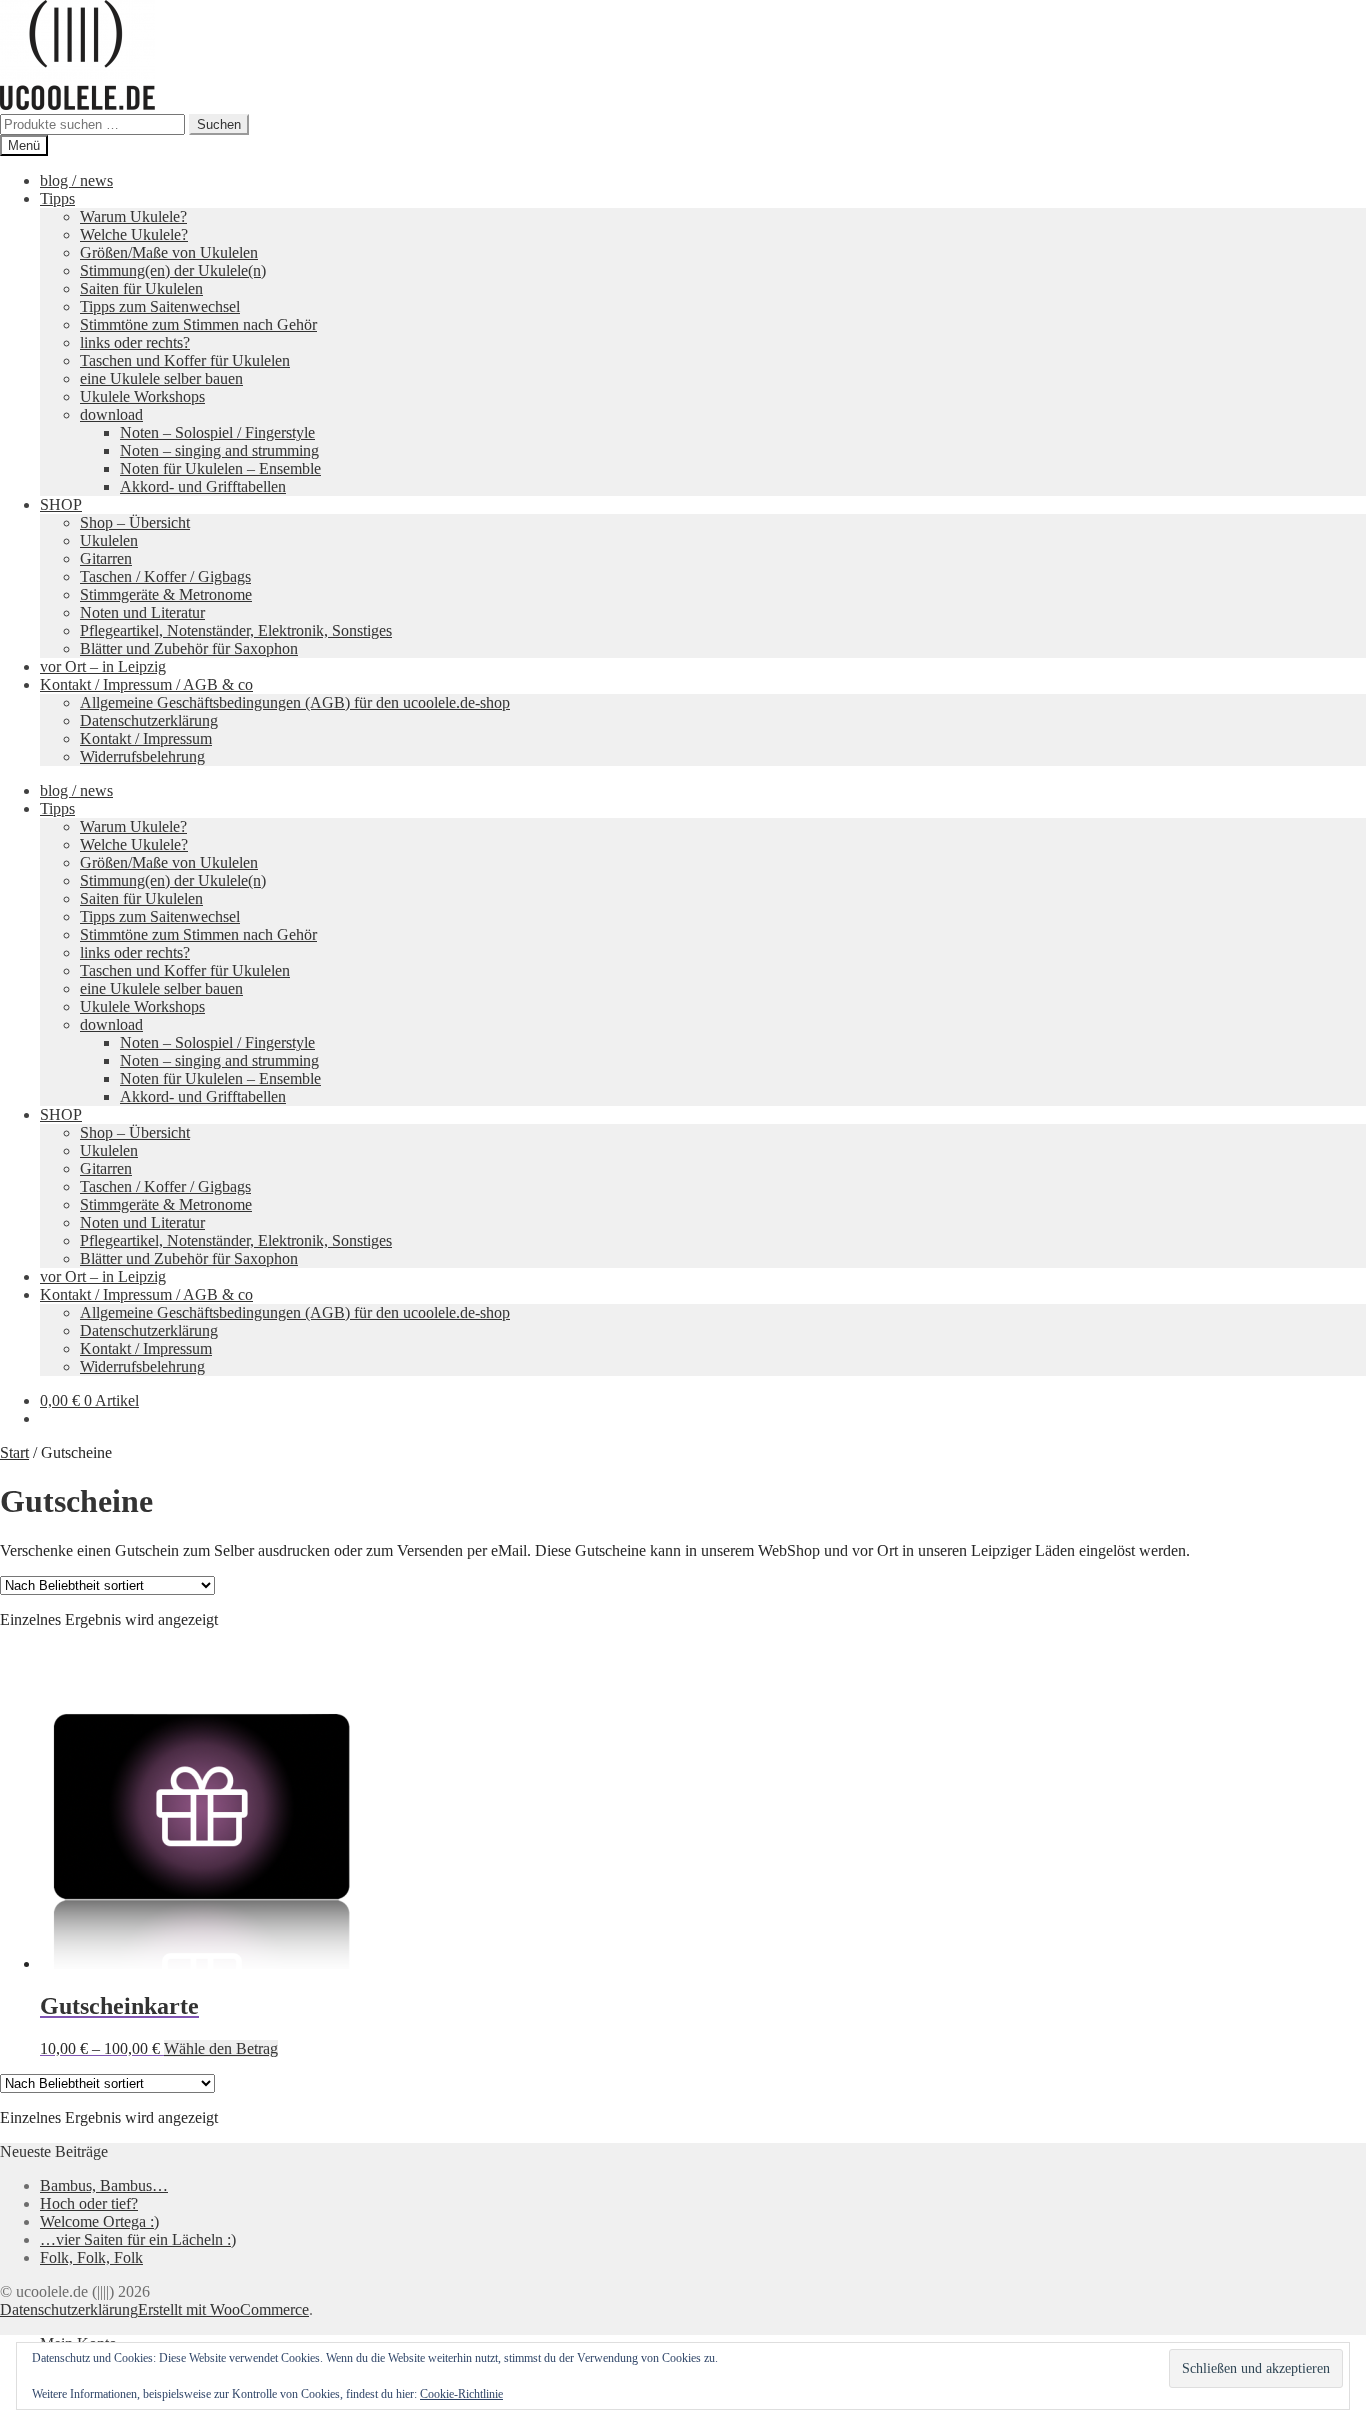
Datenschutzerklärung (149, 720)
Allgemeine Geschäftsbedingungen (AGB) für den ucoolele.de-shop (295, 702)
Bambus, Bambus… (104, 2185)
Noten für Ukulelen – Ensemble (220, 468)
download (111, 414)
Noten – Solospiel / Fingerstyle (217, 432)
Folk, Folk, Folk (91, 2257)
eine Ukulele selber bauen (161, 378)
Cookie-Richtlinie (461, 2394)
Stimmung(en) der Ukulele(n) (173, 270)
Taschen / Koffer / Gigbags (165, 576)
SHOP (61, 504)
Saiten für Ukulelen (141, 288)
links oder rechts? (135, 342)
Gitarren (106, 558)
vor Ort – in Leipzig (103, 666)
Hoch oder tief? (89, 2203)
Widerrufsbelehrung (142, 756)
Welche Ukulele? (134, 234)
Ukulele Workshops (142, 396)
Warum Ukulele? (133, 216)
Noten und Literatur (142, 612)
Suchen (219, 124)
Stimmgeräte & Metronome (166, 594)
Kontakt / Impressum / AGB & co (146, 684)
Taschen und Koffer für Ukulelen (185, 360)
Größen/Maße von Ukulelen (169, 252)
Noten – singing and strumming (219, 450)
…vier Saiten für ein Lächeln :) (138, 2239)
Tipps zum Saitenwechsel (160, 306)
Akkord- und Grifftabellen (203, 486)
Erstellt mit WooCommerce (223, 2309)
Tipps (57, 198)
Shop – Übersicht (135, 522)
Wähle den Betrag (221, 2048)
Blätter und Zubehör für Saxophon (189, 648)
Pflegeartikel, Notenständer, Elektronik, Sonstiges (236, 630)
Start (14, 1452)
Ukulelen (109, 540)
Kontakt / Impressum (146, 738)
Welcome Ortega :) (99, 2221)
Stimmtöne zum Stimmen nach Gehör (198, 324)
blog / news (76, 180)
